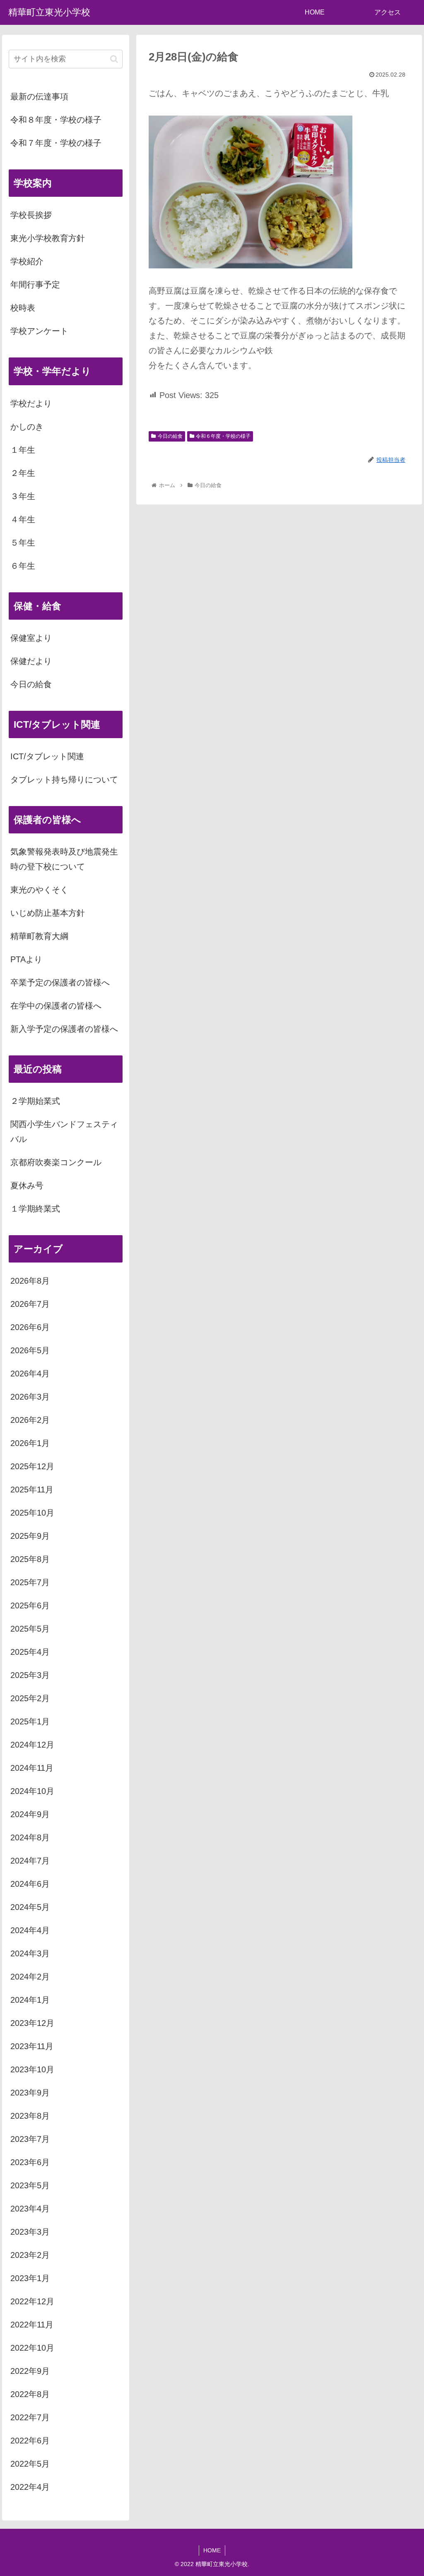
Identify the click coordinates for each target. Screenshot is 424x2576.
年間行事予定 (35, 285)
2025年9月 (30, 1536)
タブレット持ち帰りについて (64, 780)
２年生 (23, 473)
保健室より (31, 638)
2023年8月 (30, 2116)
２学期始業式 (35, 1101)
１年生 (23, 450)
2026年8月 (30, 1281)
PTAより (26, 959)
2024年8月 (30, 1837)
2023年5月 (30, 2185)
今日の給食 (170, 436)
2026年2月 (30, 1420)
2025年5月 (30, 1629)
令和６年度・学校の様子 (223, 436)
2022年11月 (32, 2325)
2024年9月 (30, 1814)
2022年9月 (30, 2371)
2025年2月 (30, 1698)
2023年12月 (32, 2023)
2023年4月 (30, 2209)
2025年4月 (30, 1652)
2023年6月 (30, 2162)
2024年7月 (30, 1861)
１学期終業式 (35, 1209)
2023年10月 (32, 2069)
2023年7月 (30, 2139)
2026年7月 (30, 1304)
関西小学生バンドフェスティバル (64, 1132)
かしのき (27, 427)
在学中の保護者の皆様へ (56, 1006)
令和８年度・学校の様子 (56, 120)
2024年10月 (32, 1791)
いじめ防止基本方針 (48, 913)
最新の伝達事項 (39, 97)
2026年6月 (30, 1327)
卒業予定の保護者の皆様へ (60, 983)
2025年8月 (30, 1559)
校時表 (23, 308)
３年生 (23, 496)
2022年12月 (32, 2301)
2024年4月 (30, 1930)
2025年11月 (32, 1490)
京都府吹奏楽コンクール (56, 1162)
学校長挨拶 (31, 215)
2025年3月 (30, 1675)
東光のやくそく (39, 890)
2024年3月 (30, 1953)
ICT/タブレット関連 (47, 756)
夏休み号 (27, 1185)
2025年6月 (30, 1605)
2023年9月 (30, 2093)
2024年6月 (30, 1884)
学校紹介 (27, 261)
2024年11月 (32, 1768)
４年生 (23, 519)
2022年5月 (30, 2464)
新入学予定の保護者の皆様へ (64, 1029)
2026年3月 (30, 1397)
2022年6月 (30, 2441)
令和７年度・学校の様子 (56, 143)
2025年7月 (30, 1582)
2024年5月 (30, 1907)
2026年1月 (30, 1443)
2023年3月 (30, 2232)
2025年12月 (32, 1466)
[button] (114, 59)
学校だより (31, 403)
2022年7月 (30, 2417)
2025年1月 (30, 1721)
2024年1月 (30, 2000)
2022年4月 (30, 2487)
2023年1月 (30, 2278)
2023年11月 (32, 2046)
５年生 (23, 543)
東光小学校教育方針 (48, 238)
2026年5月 (30, 1350)
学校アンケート (39, 331)
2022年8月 (30, 2394)
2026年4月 (30, 1374)
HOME (212, 2550)
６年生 (23, 566)
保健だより (31, 661)
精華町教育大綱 (39, 936)
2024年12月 (32, 1745)
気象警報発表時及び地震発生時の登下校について (64, 859)
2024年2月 (30, 1977)
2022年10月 (32, 2348)
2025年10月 (32, 1513)
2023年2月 (30, 2255)
